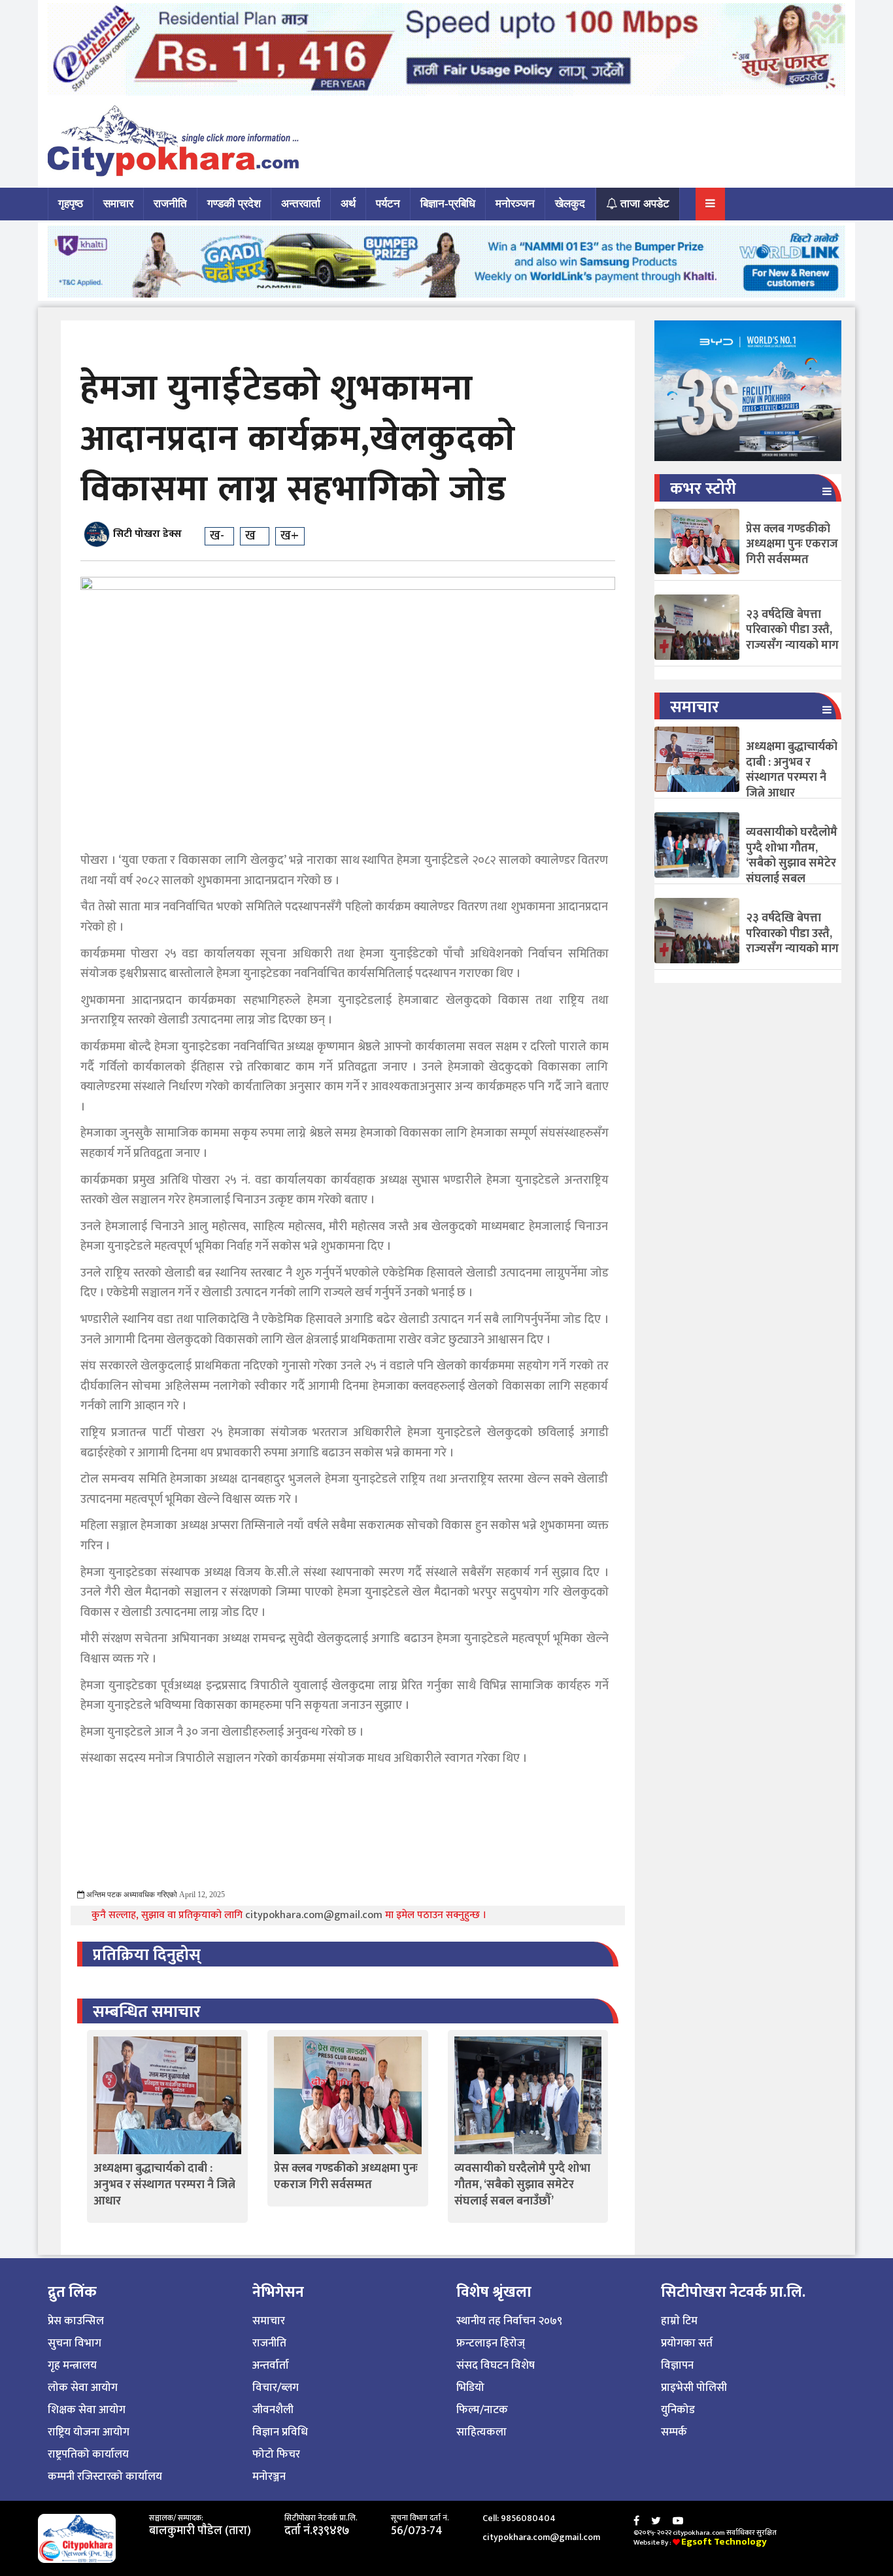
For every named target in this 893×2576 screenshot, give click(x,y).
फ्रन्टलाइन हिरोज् (491, 2343)
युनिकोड (678, 2410)
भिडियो (470, 2388)
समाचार (118, 204)
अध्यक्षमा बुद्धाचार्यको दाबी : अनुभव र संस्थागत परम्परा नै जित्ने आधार (164, 2185)
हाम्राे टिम (679, 2321)
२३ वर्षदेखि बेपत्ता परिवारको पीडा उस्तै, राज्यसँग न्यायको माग (792, 630)
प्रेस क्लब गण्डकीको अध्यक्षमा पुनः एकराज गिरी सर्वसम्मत (346, 2177)
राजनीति (170, 204)
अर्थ (348, 204)
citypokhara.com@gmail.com (315, 1915)
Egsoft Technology (724, 2542)
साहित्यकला (481, 2432)
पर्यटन (388, 204)
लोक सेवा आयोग (83, 2388)
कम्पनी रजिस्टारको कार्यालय (105, 2477)
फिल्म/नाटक (482, 2410)
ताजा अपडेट (643, 204)
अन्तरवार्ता (301, 204)
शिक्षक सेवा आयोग (87, 2410)
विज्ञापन (677, 2365)
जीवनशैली (273, 2410)
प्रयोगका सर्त (687, 2343)
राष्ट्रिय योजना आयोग (89, 2432)
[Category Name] (827, 491)
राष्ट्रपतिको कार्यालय (88, 2454)
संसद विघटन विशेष (496, 2365)
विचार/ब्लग (276, 2388)
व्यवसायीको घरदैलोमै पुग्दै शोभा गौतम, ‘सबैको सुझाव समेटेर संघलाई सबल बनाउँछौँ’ (522, 2185)
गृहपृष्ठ (71, 204)
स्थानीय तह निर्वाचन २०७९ (509, 2321)
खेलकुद (570, 204)
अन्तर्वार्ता (271, 2365)
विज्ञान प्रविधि (280, 2432)
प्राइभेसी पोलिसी (694, 2388)
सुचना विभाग (75, 2343)
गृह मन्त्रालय (72, 2365)
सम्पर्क (674, 2432)
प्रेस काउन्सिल (76, 2321)
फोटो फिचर (276, 2454)
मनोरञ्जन (515, 204)
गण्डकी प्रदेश (234, 204)
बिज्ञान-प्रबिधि (448, 204)
